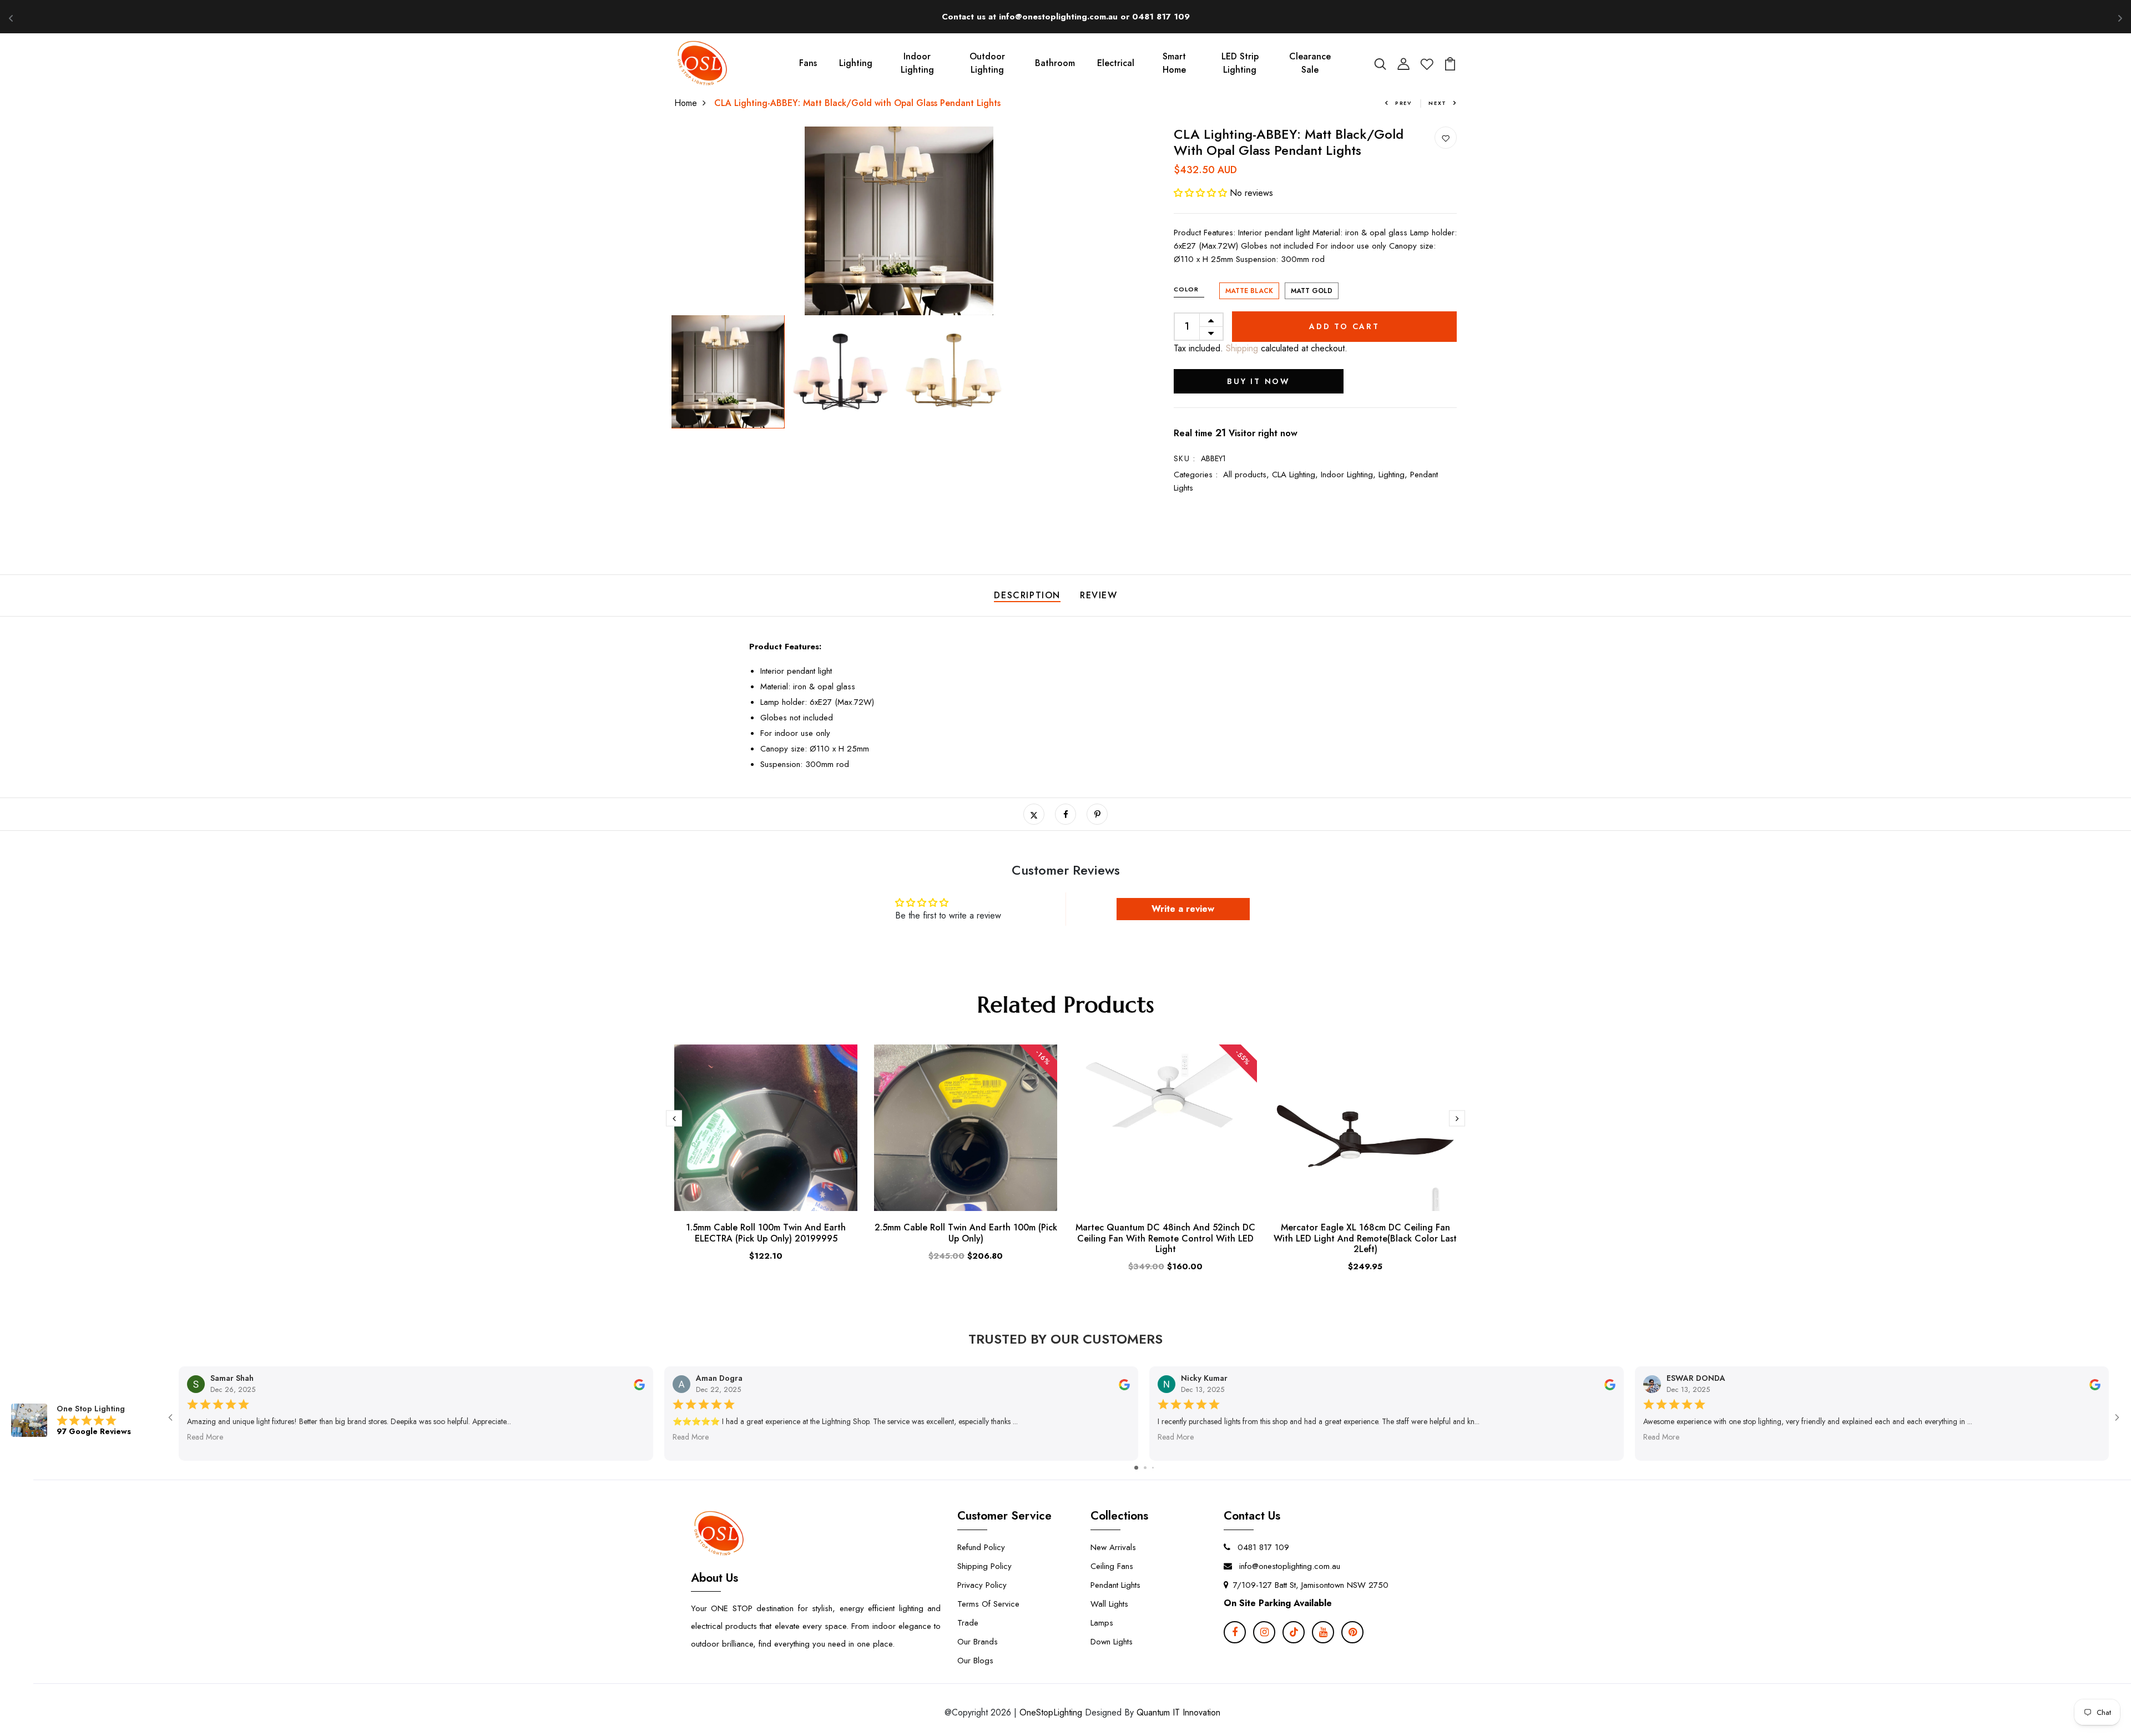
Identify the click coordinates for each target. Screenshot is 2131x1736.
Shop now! (1167, 16)
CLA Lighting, (1296, 475)
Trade (968, 1623)
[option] (899, 221)
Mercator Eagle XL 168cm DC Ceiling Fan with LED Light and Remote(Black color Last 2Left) (1365, 1238)
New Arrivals (1113, 1547)
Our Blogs (975, 1661)
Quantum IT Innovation (1178, 1712)
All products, (1248, 475)
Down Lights (1112, 1642)
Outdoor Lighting (987, 63)
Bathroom (1055, 63)
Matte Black (1249, 291)
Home (686, 103)
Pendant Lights (1115, 1585)
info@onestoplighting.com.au (1288, 1566)
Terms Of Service (988, 1604)
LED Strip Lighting (1240, 63)
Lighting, (1394, 475)
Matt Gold (1312, 291)
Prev (1403, 103)
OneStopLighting (1051, 1712)
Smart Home (1174, 63)
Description (1027, 595)
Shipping (1241, 348)
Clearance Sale (1310, 63)
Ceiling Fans (1112, 1566)
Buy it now (1259, 381)
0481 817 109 (1262, 1547)
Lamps (1102, 1623)
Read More (205, 1437)
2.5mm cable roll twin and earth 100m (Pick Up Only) (966, 1233)
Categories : (1196, 475)
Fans (808, 63)
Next (1438, 103)
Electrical (1116, 63)
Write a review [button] (1183, 909)
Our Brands (978, 1642)
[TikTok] (1294, 1632)
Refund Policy (981, 1547)
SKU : (1185, 458)
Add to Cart (1344, 326)
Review (1099, 595)
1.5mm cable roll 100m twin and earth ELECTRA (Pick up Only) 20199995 (766, 1233)
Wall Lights (1109, 1604)
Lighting (856, 63)
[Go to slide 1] (1136, 1468)
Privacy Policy (982, 1585)
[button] (1202, 193)
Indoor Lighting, (1350, 475)
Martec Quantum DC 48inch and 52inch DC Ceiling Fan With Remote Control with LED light (1165, 1238)
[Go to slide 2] (1145, 1468)
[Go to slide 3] (1153, 1468)
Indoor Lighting (917, 63)
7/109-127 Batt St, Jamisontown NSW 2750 (1311, 1585)
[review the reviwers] (639, 1384)
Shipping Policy (984, 1566)
